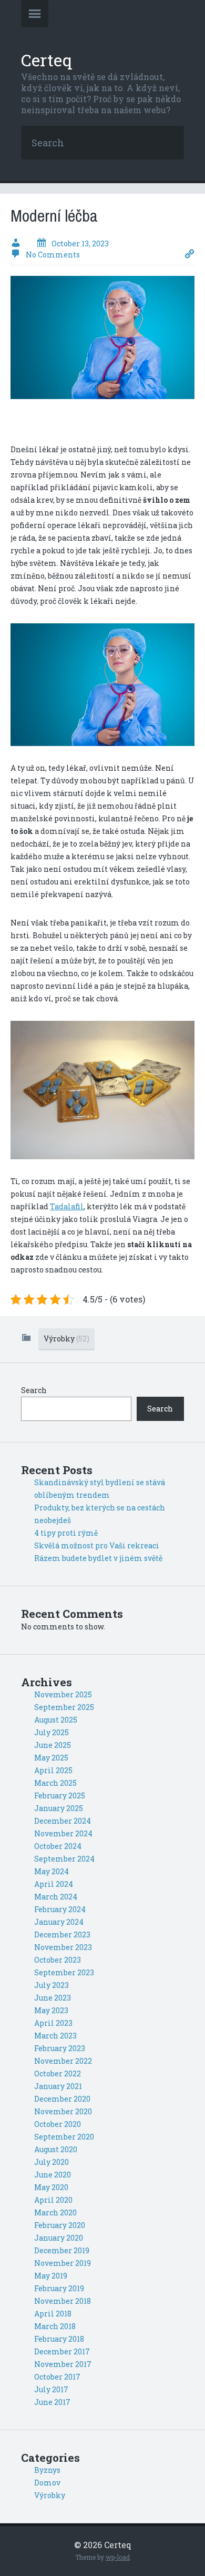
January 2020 (59, 2238)
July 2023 (52, 1985)
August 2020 (56, 2149)
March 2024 (56, 1897)
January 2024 (59, 1922)
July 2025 (52, 1732)
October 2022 (58, 2073)
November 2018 (63, 2301)
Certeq (47, 60)
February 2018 (59, 2339)
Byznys (47, 2470)
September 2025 (64, 1707)
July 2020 (52, 2162)
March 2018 (55, 2326)
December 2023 (62, 1935)
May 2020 (51, 2187)
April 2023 (53, 2023)
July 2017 (51, 2389)
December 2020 (62, 2099)
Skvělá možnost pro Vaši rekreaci (97, 1545)
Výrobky (66, 1339)
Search (34, 1390)
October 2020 (58, 2124)
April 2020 (53, 2200)
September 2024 (64, 1859)
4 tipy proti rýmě (66, 1533)
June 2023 (53, 1998)
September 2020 (64, 2137)
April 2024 (54, 1884)
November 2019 (63, 2263)
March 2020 (55, 2212)
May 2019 (51, 2276)
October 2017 (57, 2377)
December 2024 (63, 1821)
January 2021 (58, 2086)
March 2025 (55, 1783)
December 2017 (62, 2351)
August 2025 (56, 1720)
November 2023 (63, 1947)
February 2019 (59, 2288)
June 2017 (52, 2402)
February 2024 (60, 1909)
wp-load (118, 2557)
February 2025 (60, 1796)
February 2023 (60, 2048)
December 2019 (62, 2250)
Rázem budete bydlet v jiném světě (98, 1558)
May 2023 (51, 2010)
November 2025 (63, 1694)
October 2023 (58, 1960)
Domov (47, 2483)
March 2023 (55, 2036)
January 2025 (59, 1808)
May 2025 (51, 1758)
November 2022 (63, 2061)
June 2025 (53, 1745)
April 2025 (53, 1770)
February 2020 (60, 2225)
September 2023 (64, 1972)
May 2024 (52, 1871)
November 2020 (63, 2111)
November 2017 (63, 2364)
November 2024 (63, 1833)
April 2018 (53, 2314)
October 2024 (58, 1846)
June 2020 (53, 2175)
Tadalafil (67, 1206)
